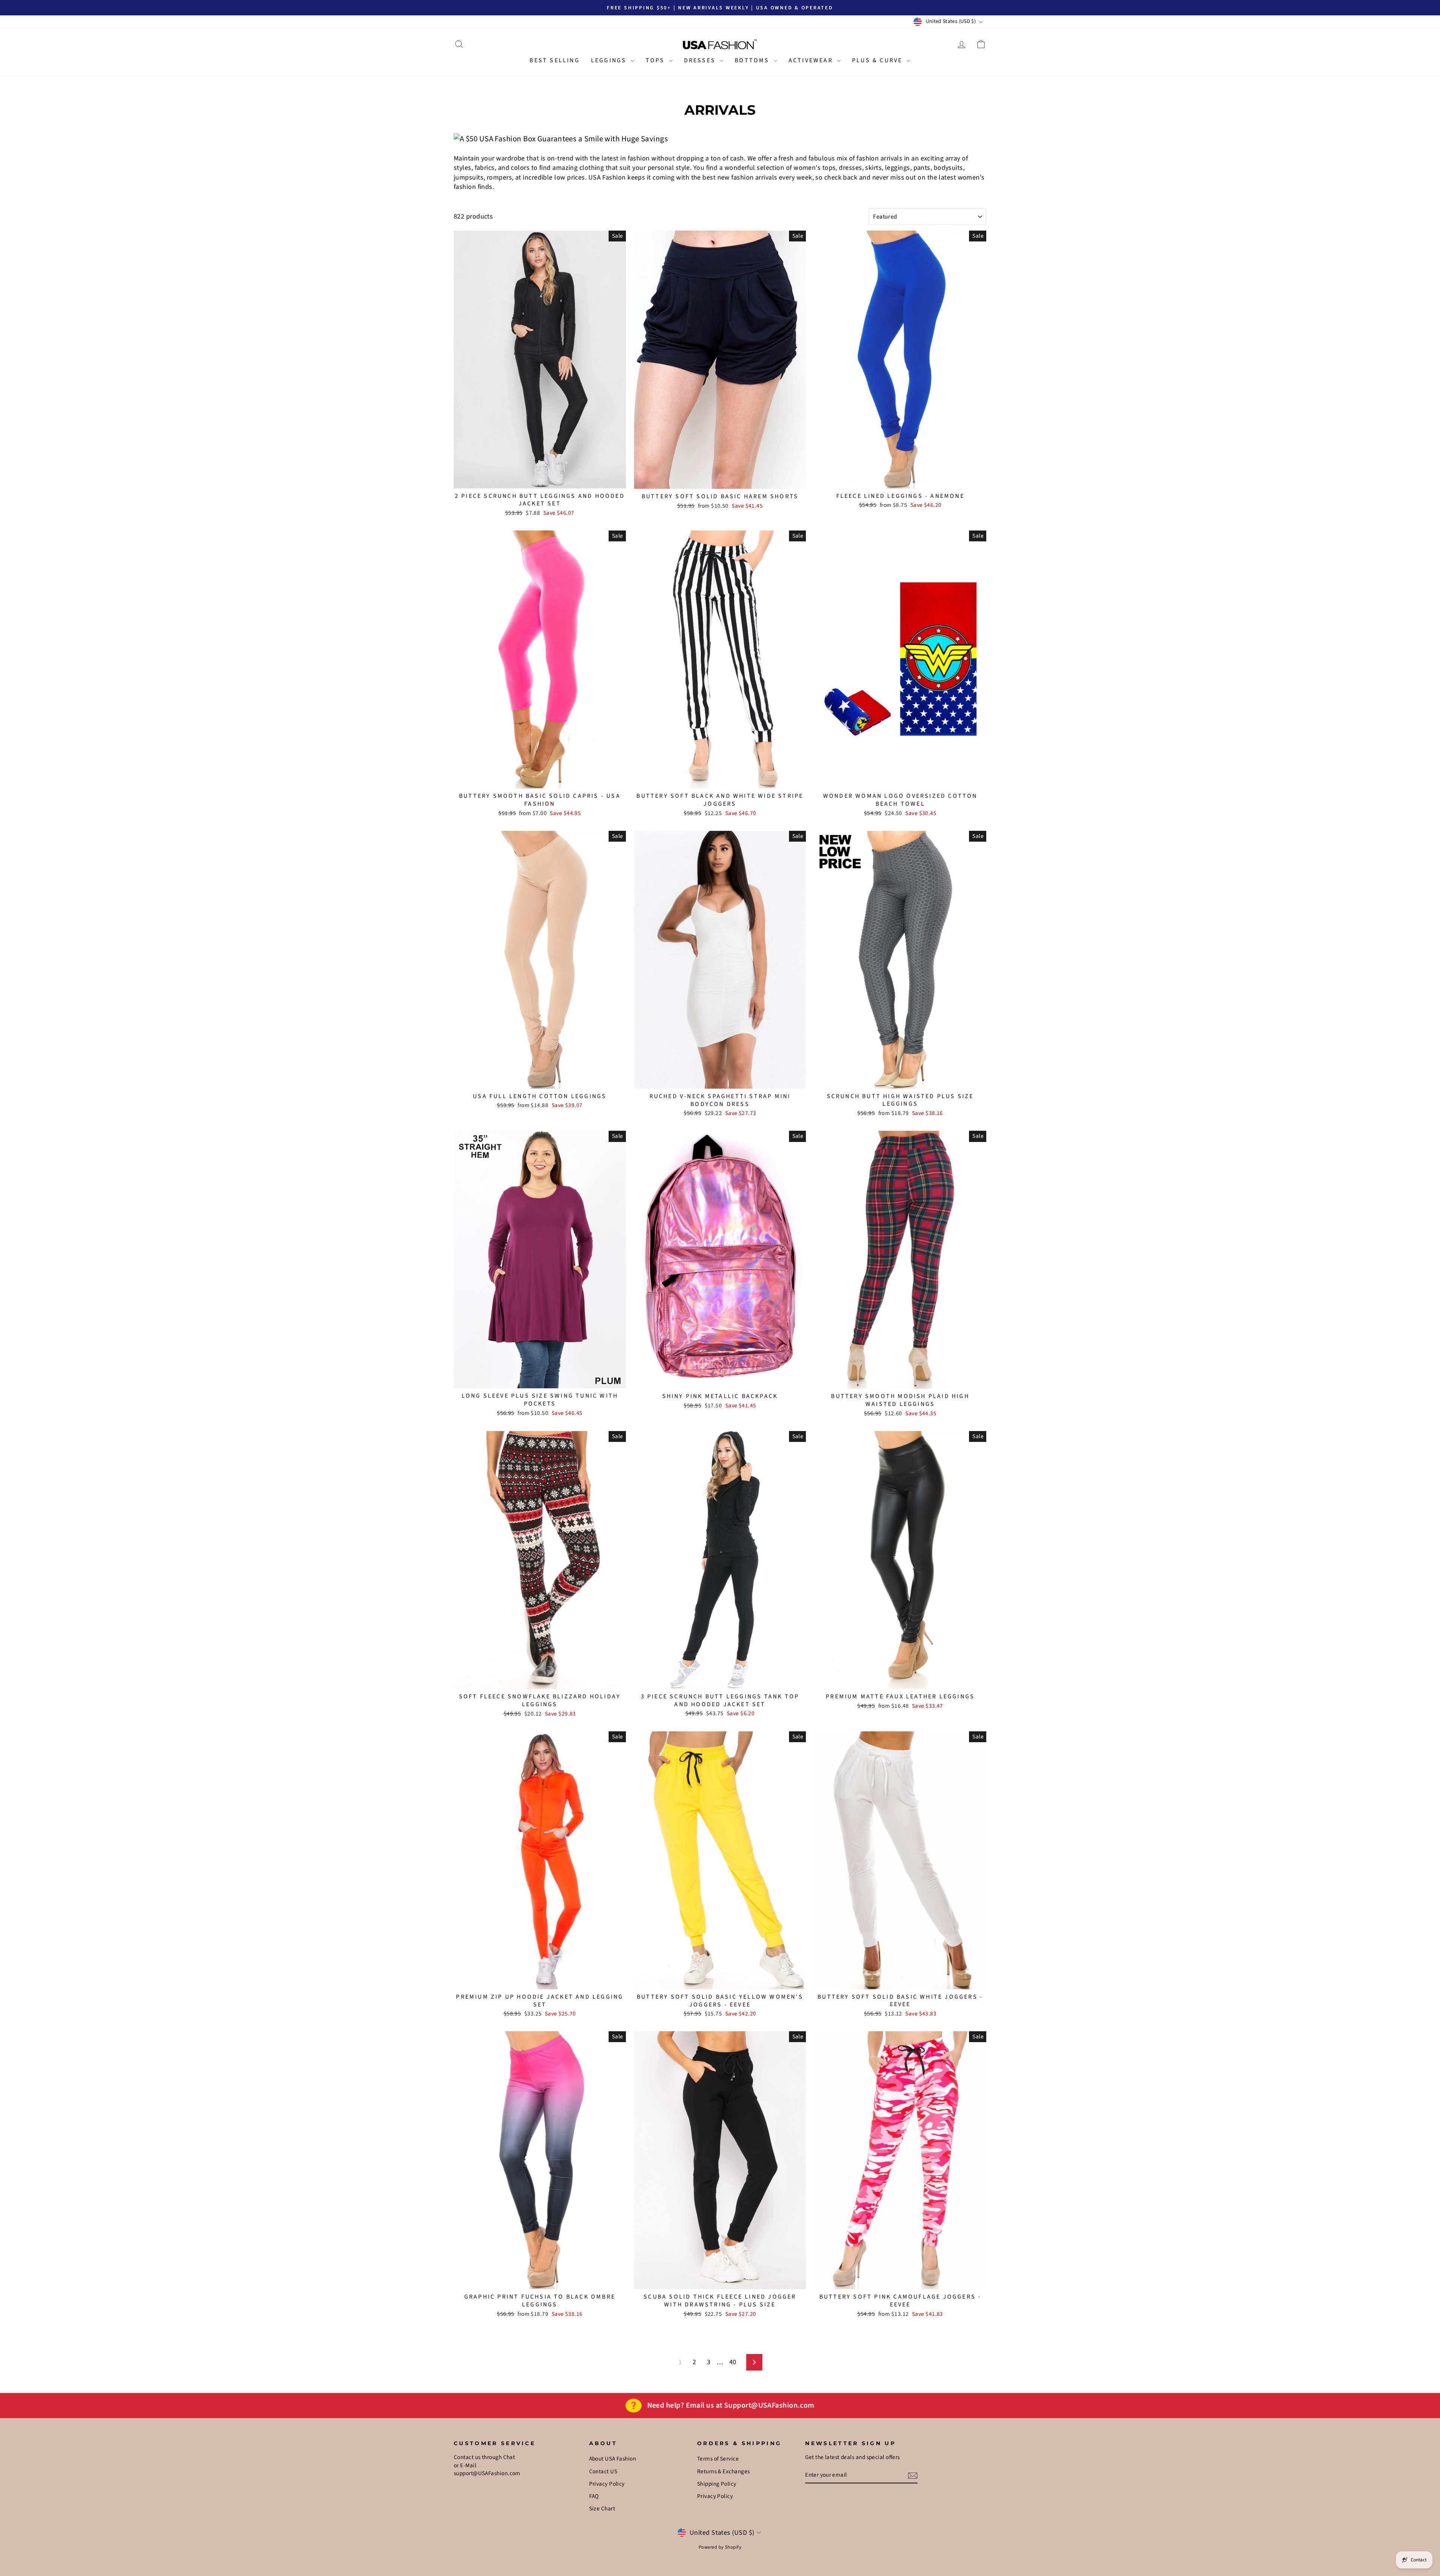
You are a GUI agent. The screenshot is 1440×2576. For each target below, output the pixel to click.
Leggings (610, 60)
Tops (656, 60)
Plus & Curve (878, 60)
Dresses (701, 60)
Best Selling (554, 60)
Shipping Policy (717, 2484)
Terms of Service (718, 2459)
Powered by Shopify (720, 2547)
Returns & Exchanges (724, 2471)
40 (733, 2362)
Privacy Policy (607, 2484)
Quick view (540, 479)
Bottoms (753, 60)
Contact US (603, 2471)
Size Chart (602, 2509)
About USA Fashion (613, 2459)
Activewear (812, 60)
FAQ (594, 2496)
